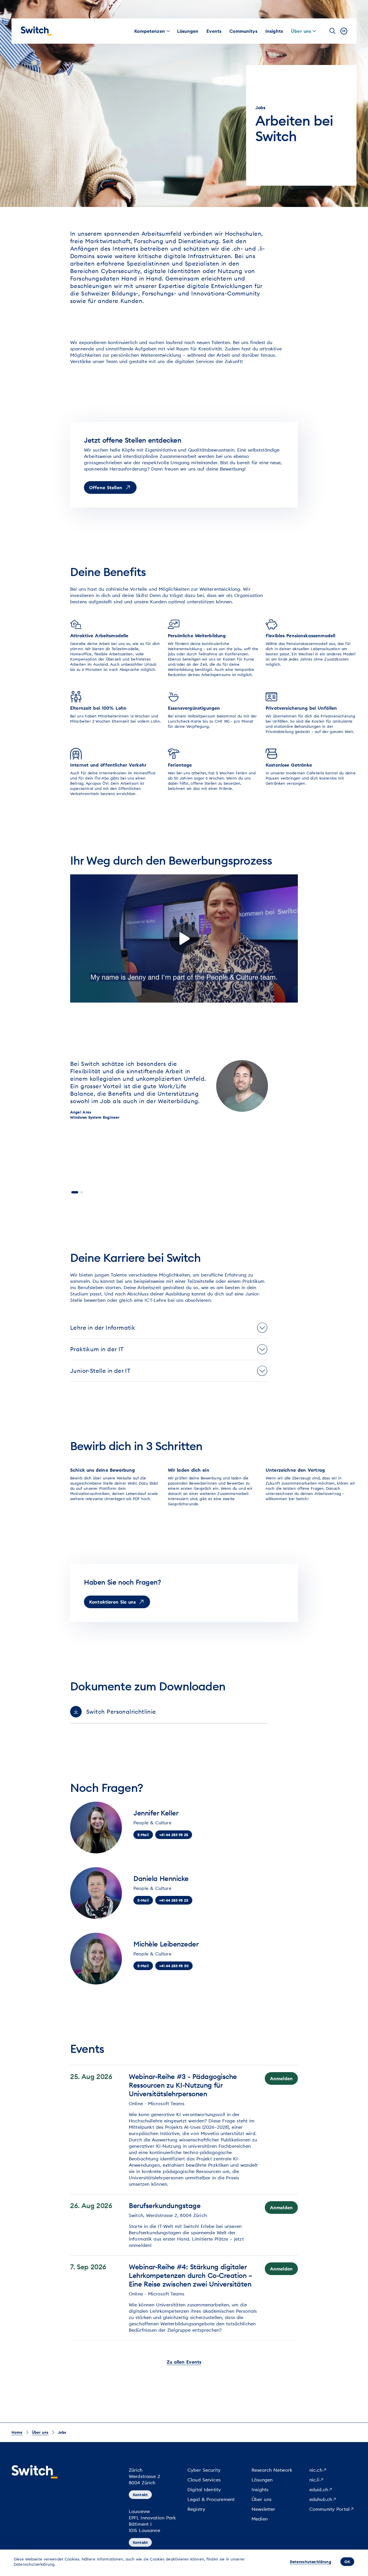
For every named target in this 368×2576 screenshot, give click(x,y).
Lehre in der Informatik (103, 1328)
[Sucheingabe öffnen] (333, 31)
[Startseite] (36, 31)
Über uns (40, 2432)
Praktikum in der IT (97, 1349)
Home (17, 2432)
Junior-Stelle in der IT (100, 1371)
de (344, 31)
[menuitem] (150, 31)
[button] (75, 1192)
